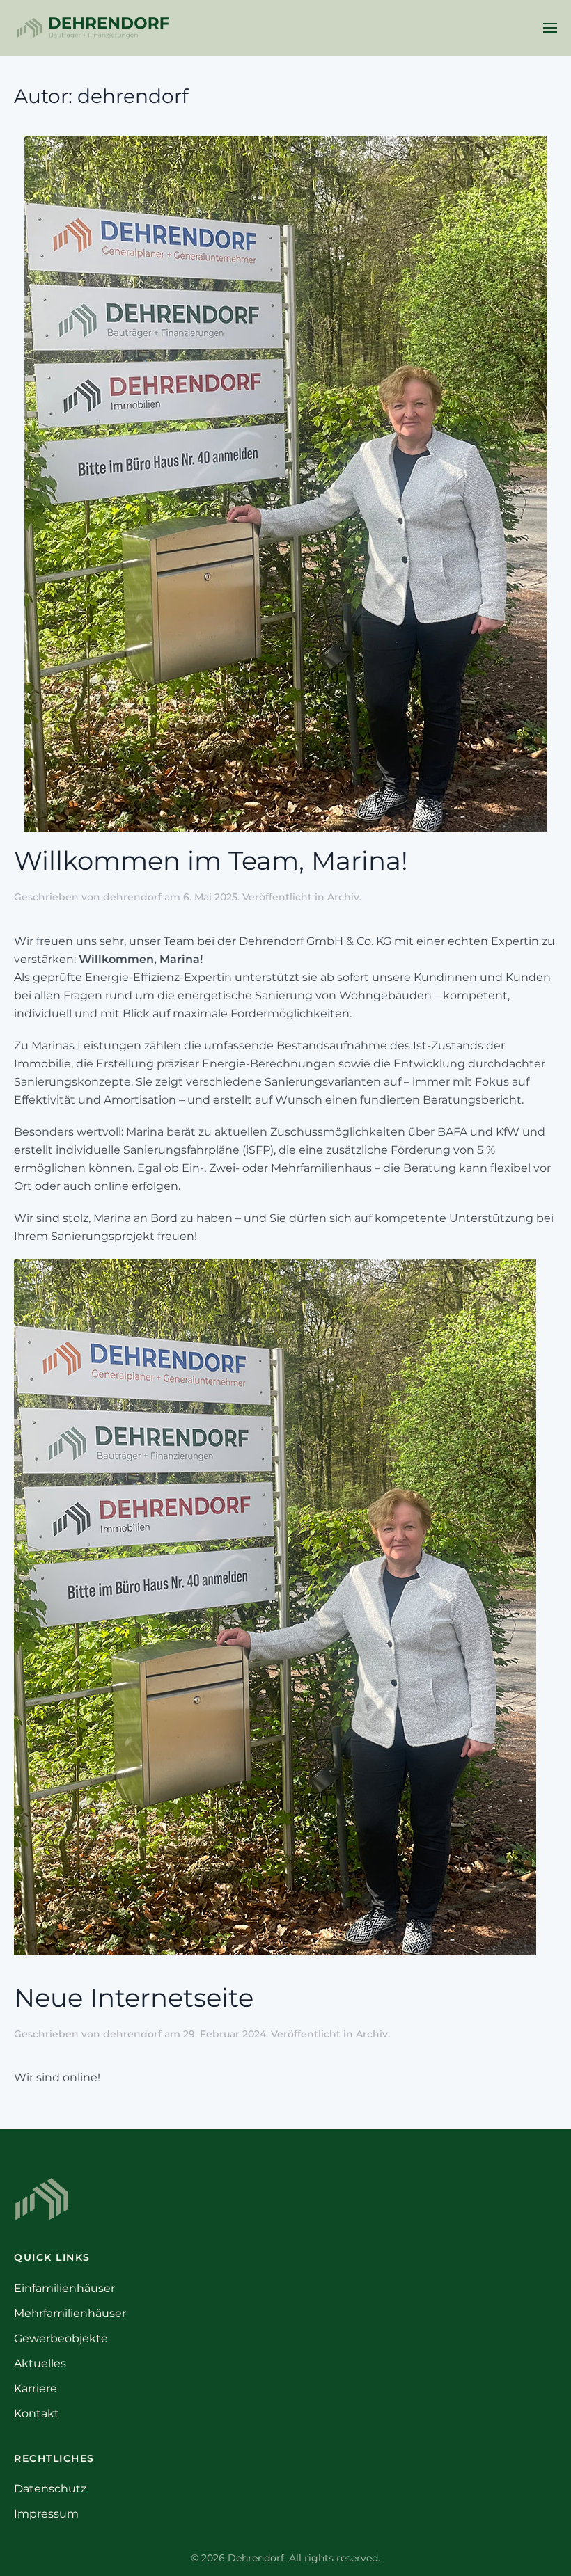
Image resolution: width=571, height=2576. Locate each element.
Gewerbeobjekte (61, 2338)
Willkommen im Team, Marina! (211, 861)
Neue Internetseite (134, 1998)
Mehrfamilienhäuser (70, 2313)
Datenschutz (50, 2489)
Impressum (46, 2514)
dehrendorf (132, 897)
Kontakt (37, 2414)
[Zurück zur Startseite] (92, 28)
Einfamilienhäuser (64, 2288)
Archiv (343, 897)
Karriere (36, 2388)
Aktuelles (40, 2363)
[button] (550, 28)
